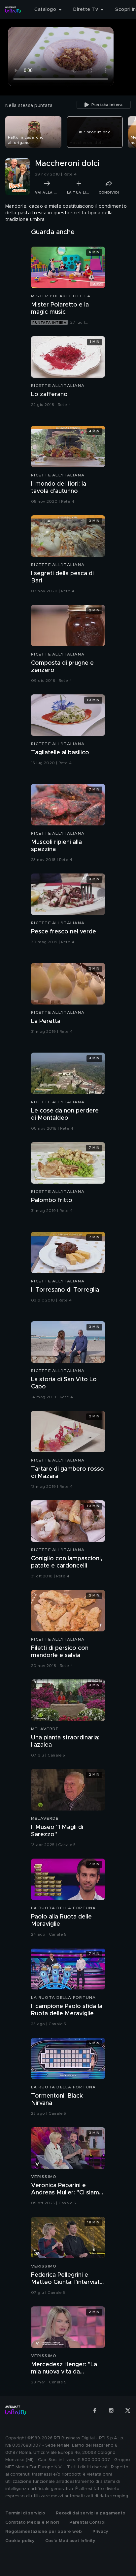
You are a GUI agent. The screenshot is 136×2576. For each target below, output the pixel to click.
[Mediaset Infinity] (13, 10)
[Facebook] (95, 2410)
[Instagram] (111, 2410)
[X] (128, 2410)
